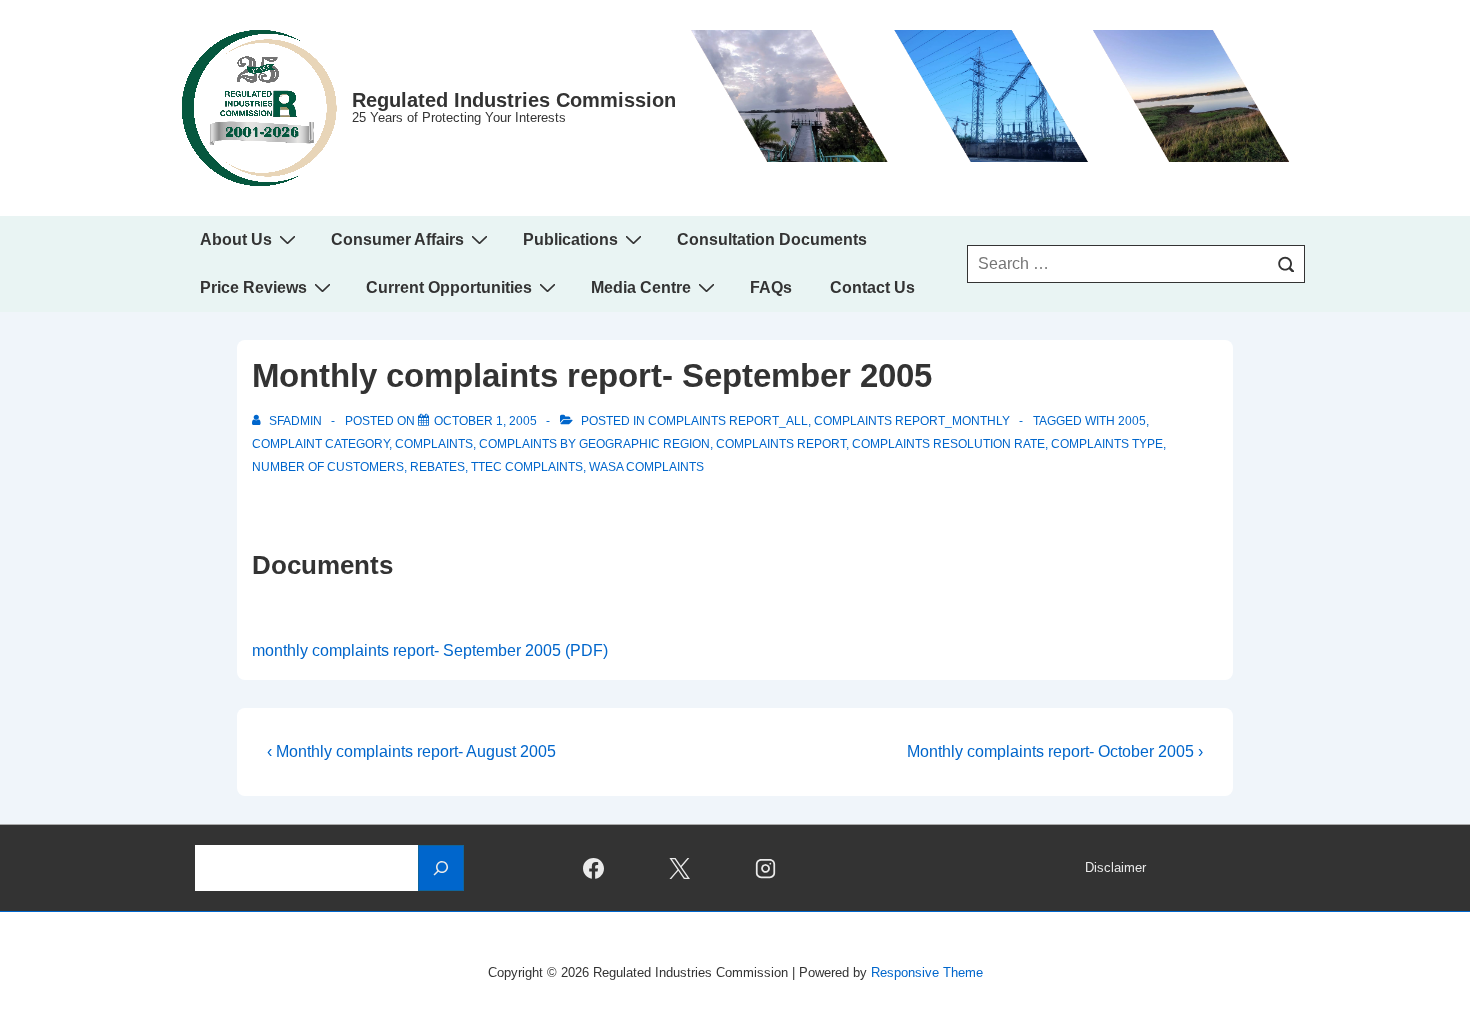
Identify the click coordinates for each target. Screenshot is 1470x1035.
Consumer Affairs (397, 239)
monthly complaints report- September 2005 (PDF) (430, 650)
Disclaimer (1115, 867)
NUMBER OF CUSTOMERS (328, 467)
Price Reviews (253, 287)
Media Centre (641, 287)
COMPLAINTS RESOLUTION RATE (948, 444)
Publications (570, 239)
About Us (236, 239)
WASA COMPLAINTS (646, 467)
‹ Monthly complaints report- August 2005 (411, 751)
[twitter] (680, 868)
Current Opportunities (449, 287)
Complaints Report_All (728, 421)
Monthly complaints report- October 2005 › (1055, 751)
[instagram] (766, 868)
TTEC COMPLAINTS (527, 467)
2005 (1132, 421)
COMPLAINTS (434, 444)
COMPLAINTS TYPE (1107, 444)
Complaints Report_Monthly (912, 421)
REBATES (437, 467)
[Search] (1286, 264)
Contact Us (872, 287)
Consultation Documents (772, 239)
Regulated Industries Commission (514, 100)
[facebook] (594, 868)
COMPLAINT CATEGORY (320, 444)
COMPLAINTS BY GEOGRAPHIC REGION (594, 444)
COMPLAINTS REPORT (781, 444)
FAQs (771, 287)
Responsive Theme (927, 972)
